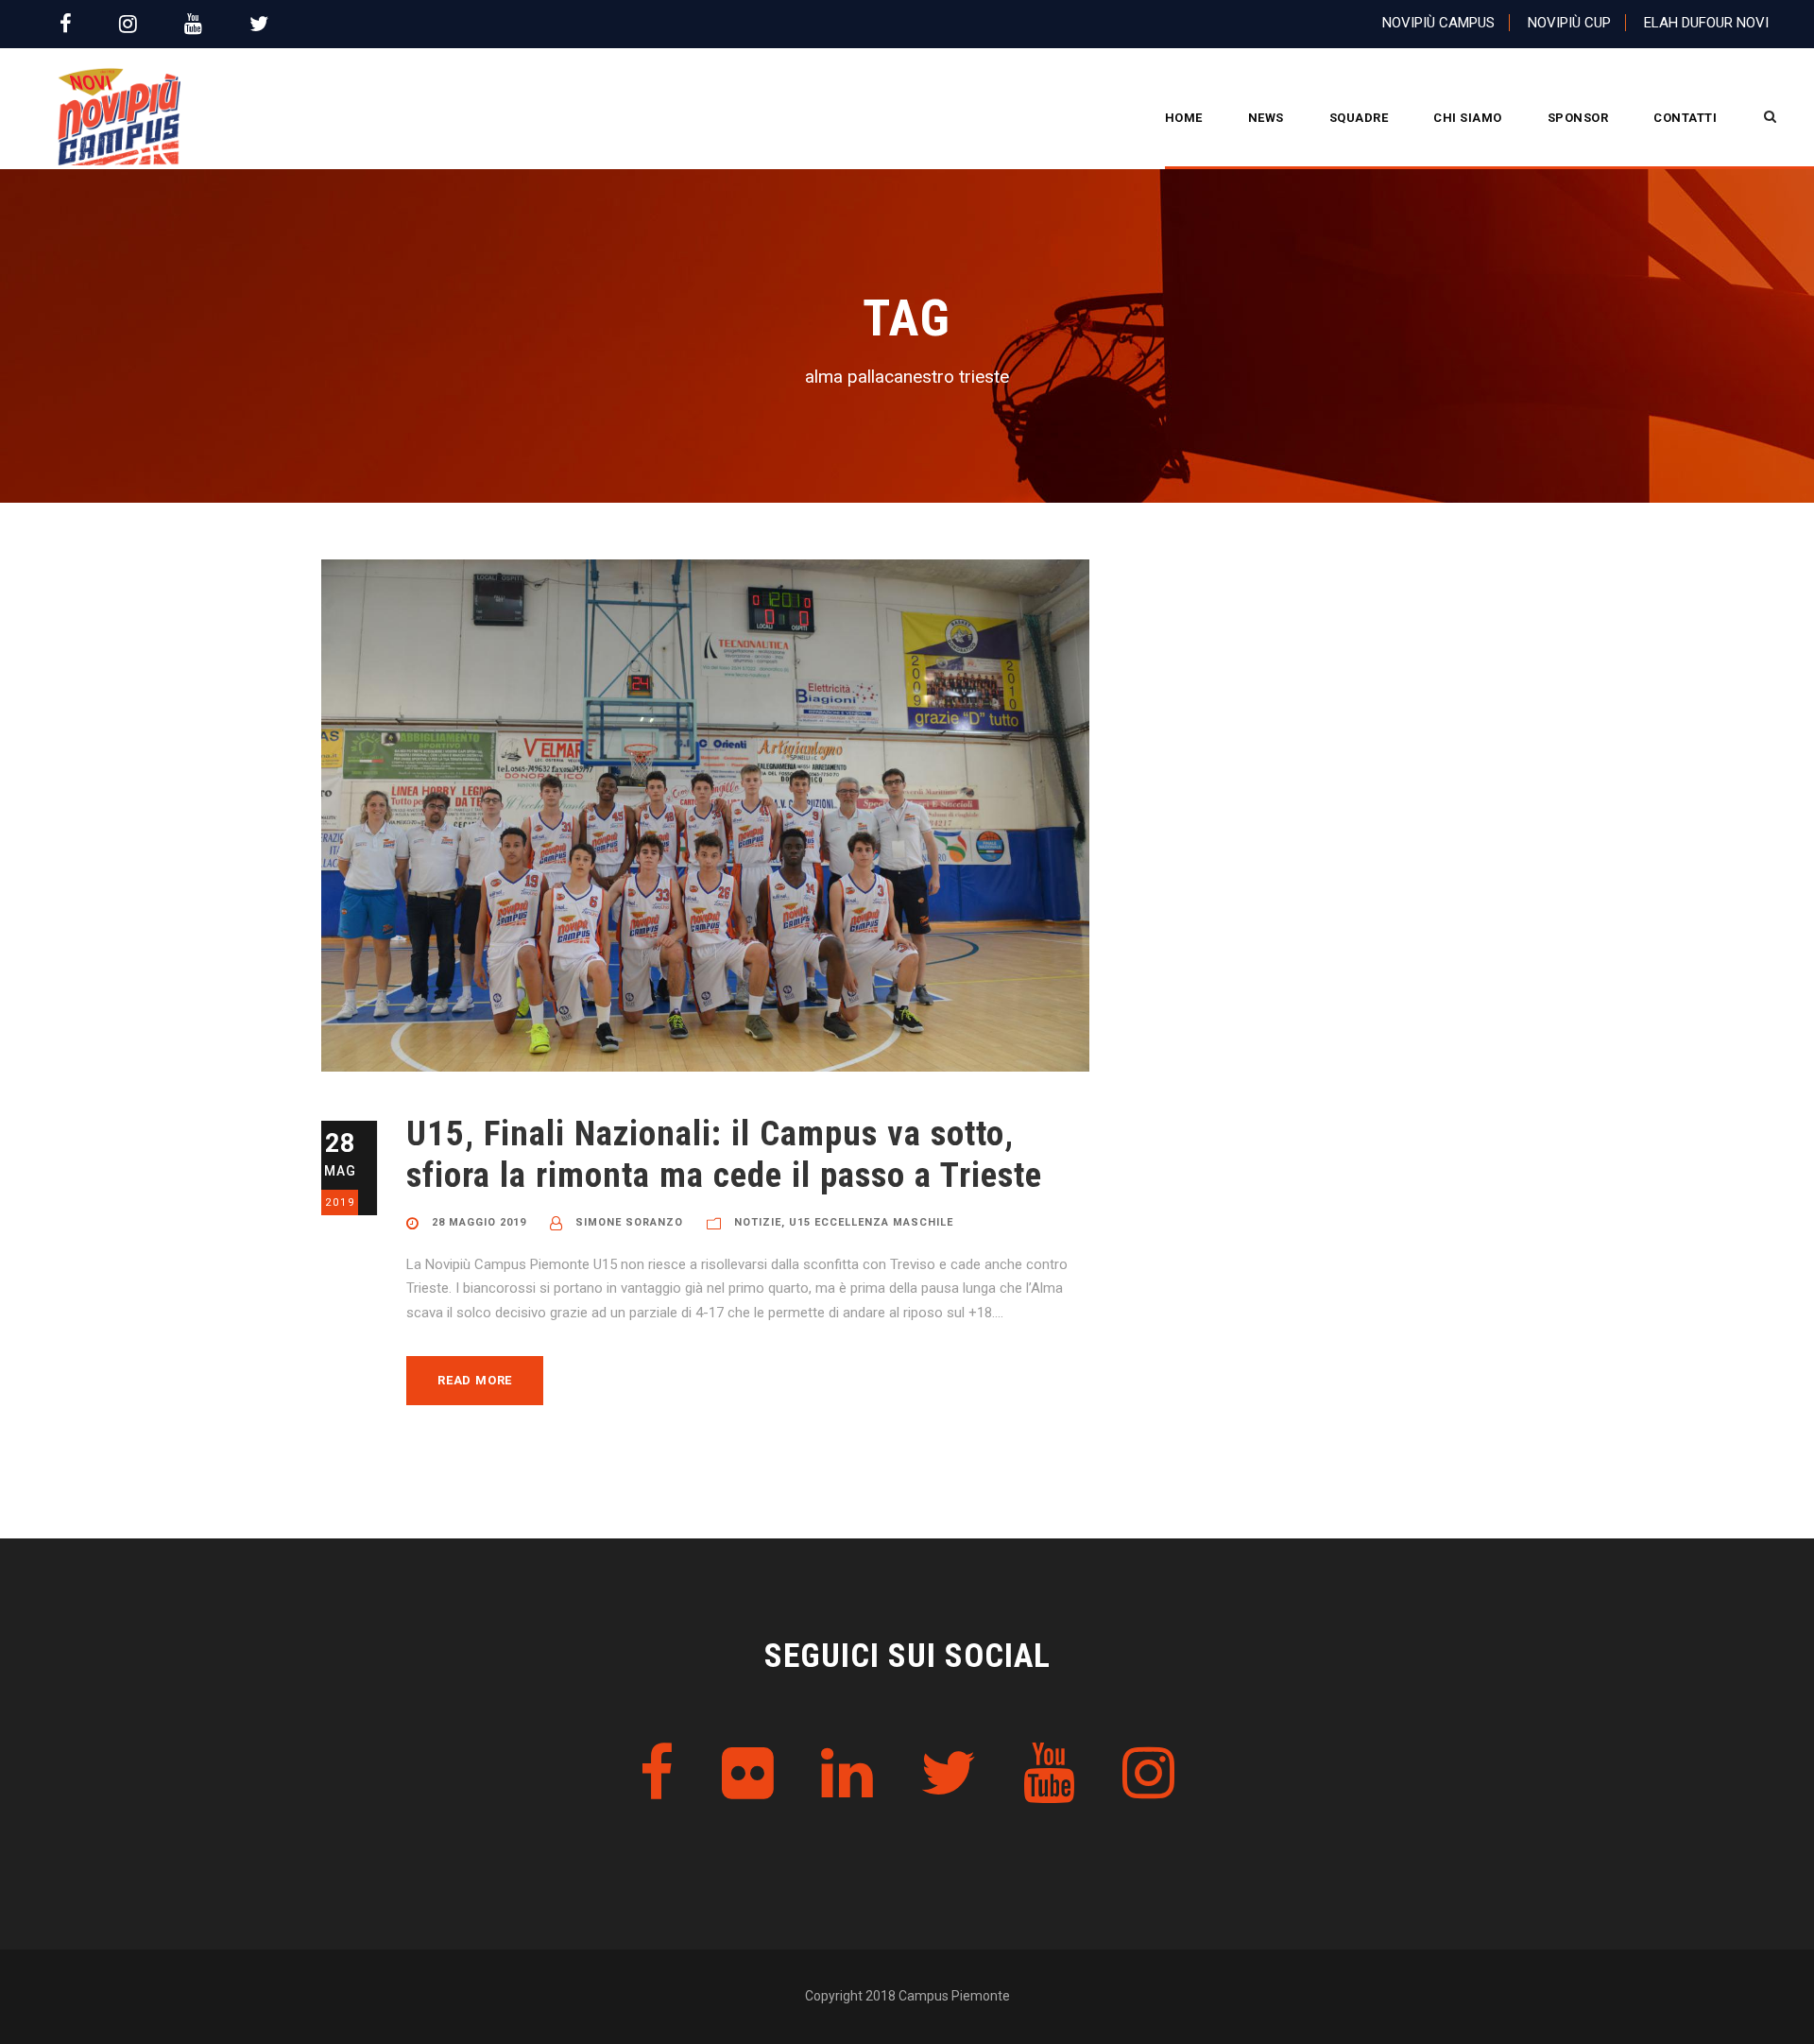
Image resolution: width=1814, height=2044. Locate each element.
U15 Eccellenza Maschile (871, 1222)
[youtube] (193, 24)
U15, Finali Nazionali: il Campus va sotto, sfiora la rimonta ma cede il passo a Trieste (724, 1154)
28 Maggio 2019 (479, 1222)
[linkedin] (847, 1774)
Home (1184, 118)
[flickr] (748, 1774)
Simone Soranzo (629, 1222)
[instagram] (128, 24)
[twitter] (259, 24)
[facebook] (66, 24)
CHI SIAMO (1468, 118)
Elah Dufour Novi (1706, 23)
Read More (475, 1380)
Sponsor (1578, 118)
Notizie (758, 1222)
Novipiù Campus (1438, 23)
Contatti (1685, 118)
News (1266, 118)
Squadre (1359, 118)
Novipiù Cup (1569, 23)
